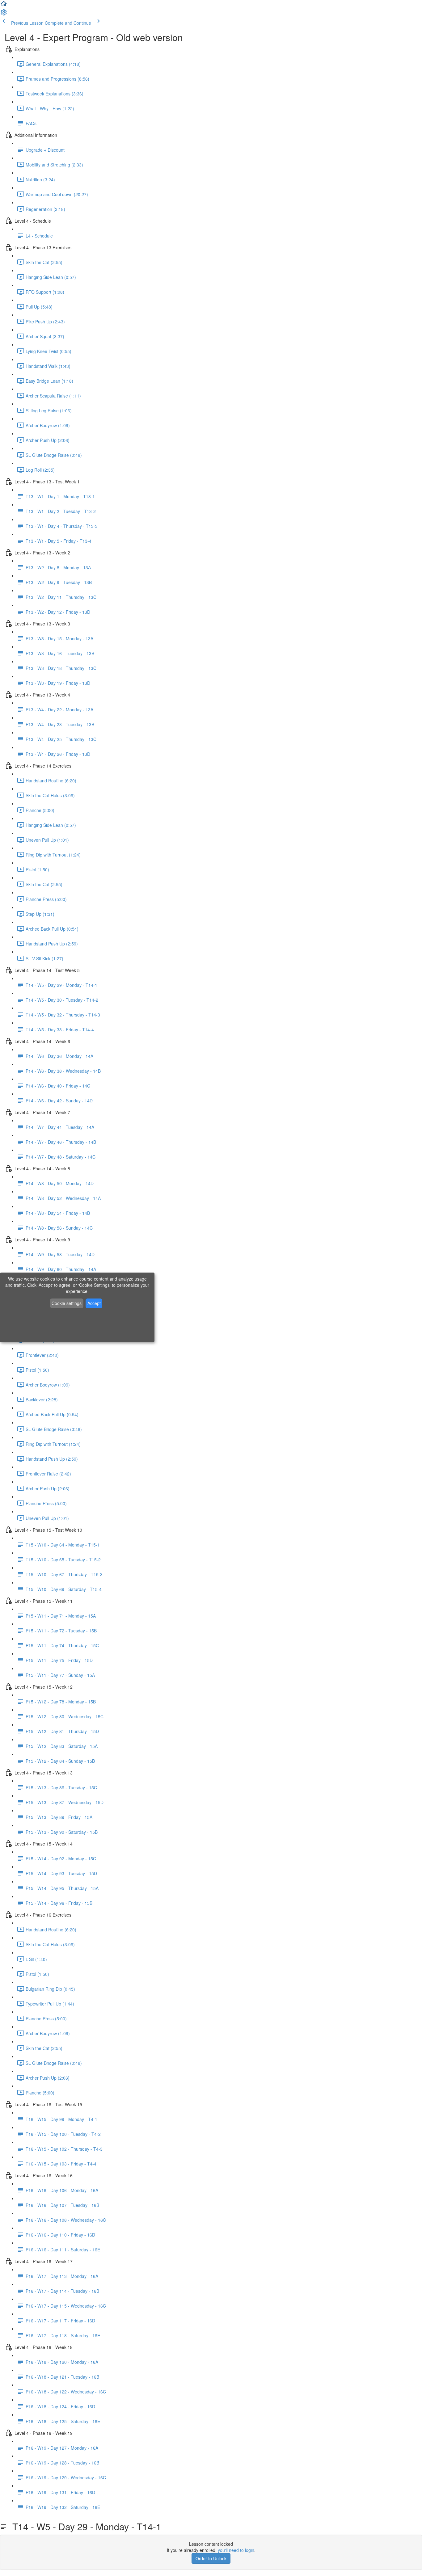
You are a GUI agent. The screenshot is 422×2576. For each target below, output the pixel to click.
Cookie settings (67, 1303)
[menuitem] (4, 14)
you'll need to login (236, 2550)
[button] (4, 6)
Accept (94, 1303)
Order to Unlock (211, 2558)
